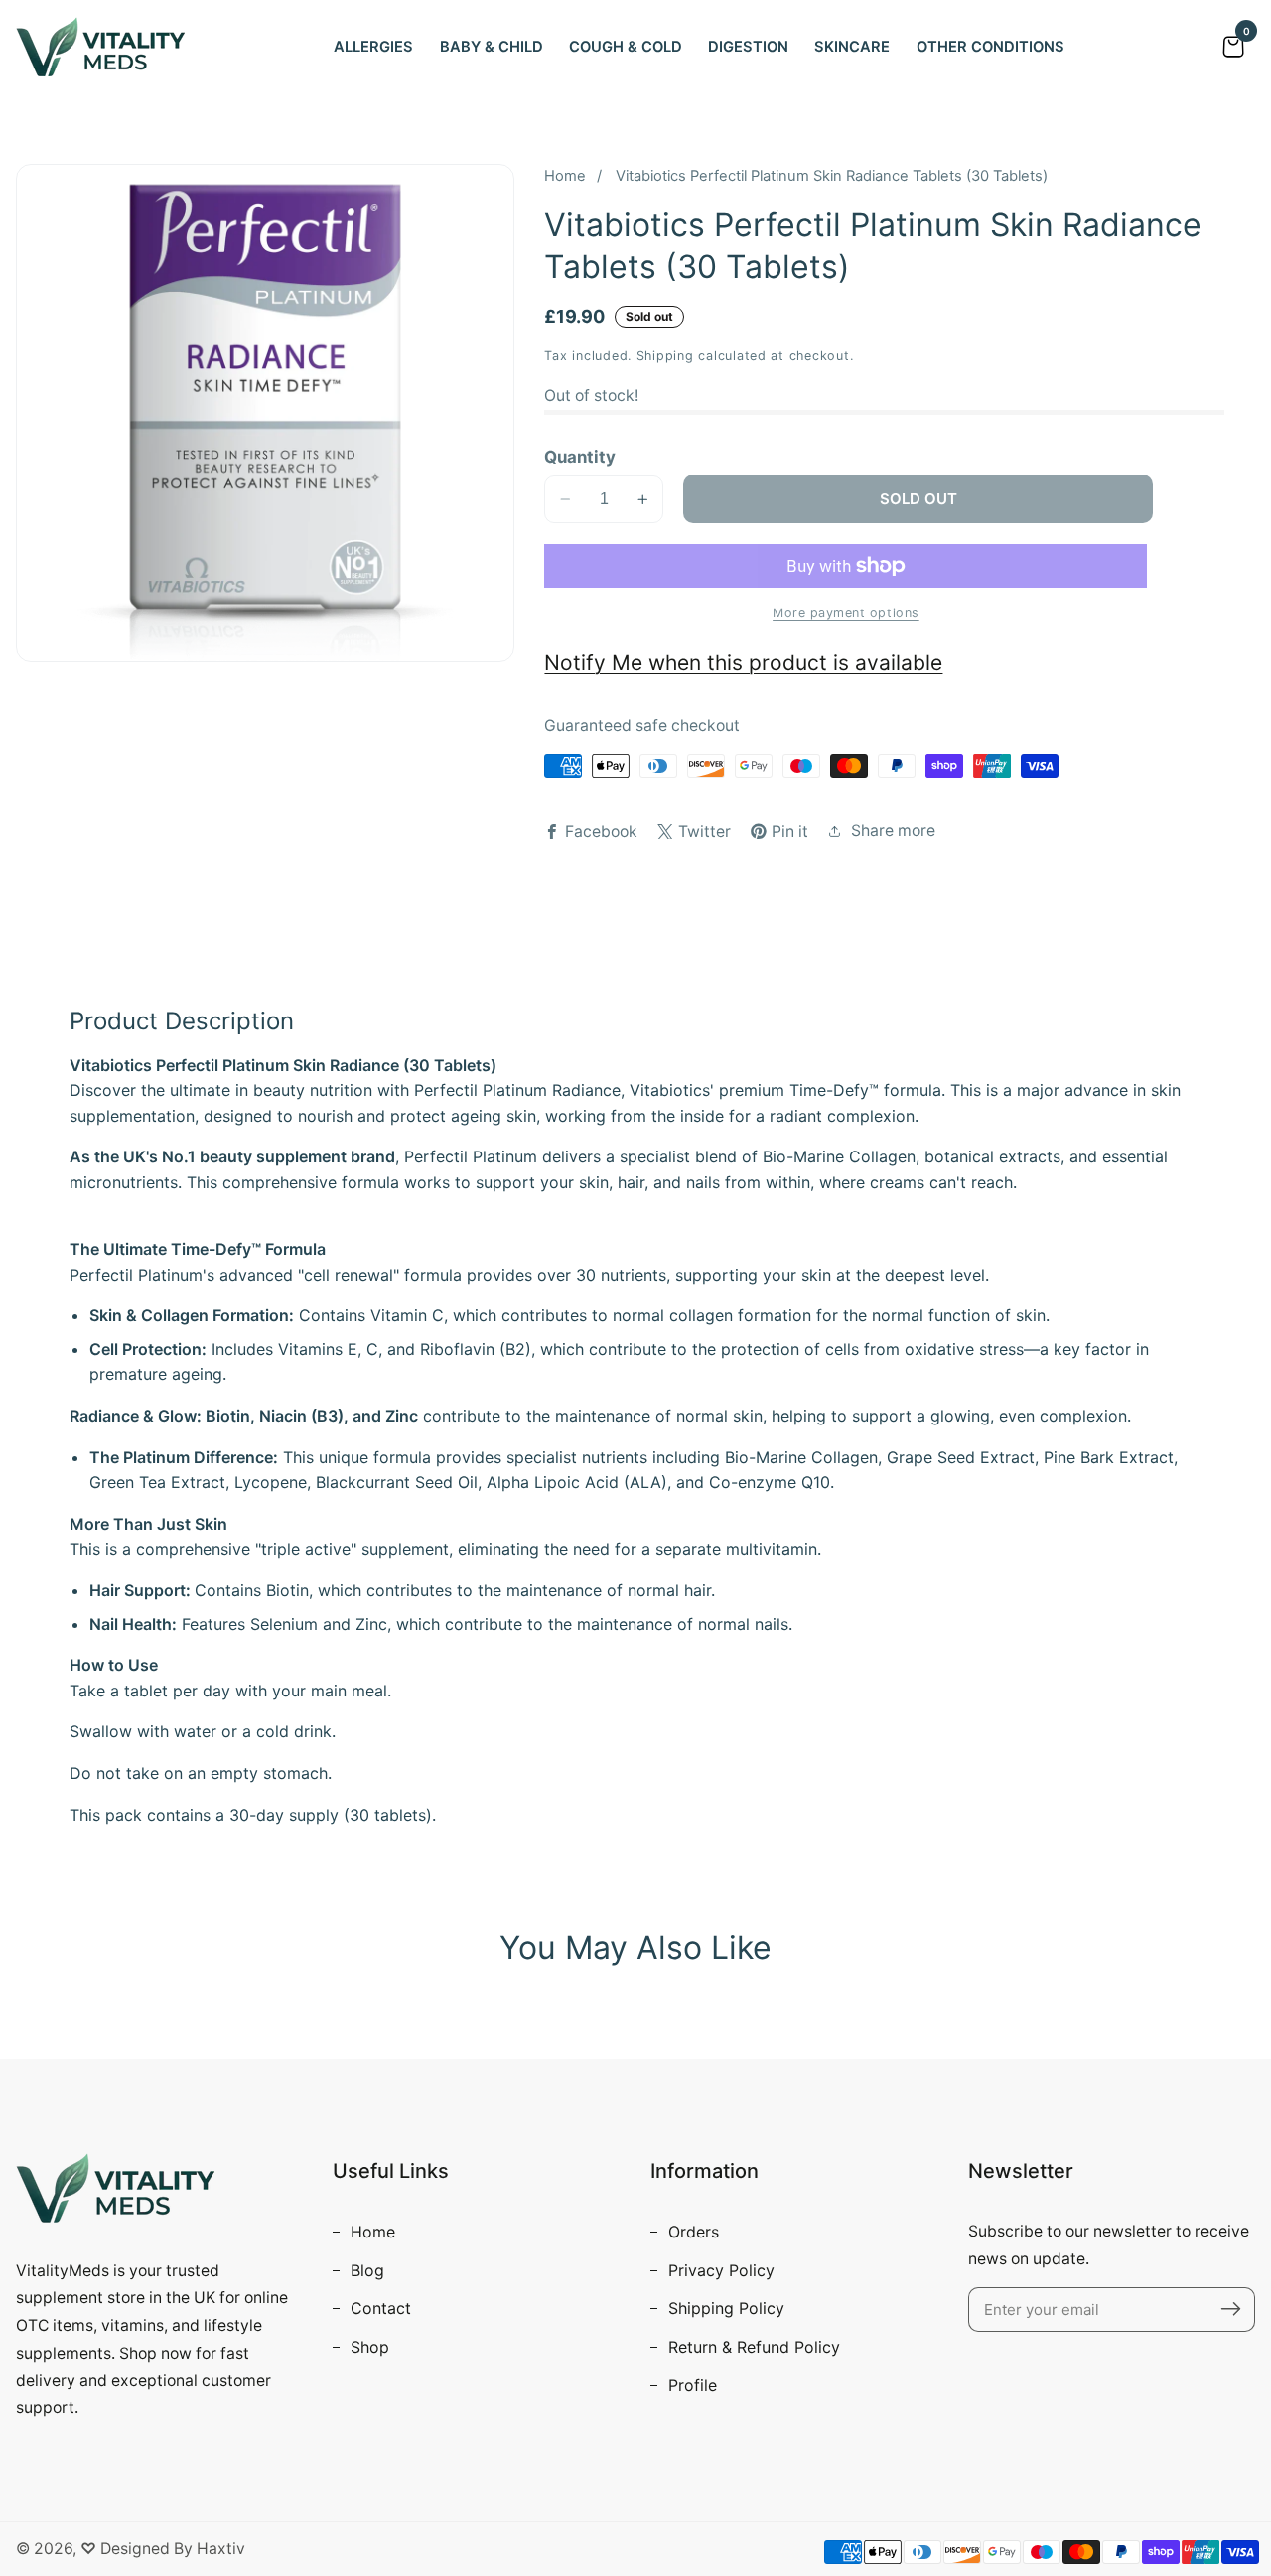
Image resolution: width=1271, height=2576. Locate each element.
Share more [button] (893, 830)
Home (565, 176)
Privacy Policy (719, 2270)
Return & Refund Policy (752, 2347)
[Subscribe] (1231, 2309)
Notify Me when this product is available (743, 663)
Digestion (748, 47)
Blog (365, 2270)
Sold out (918, 499)
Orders (691, 2232)
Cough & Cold (626, 47)
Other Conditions (990, 47)
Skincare (852, 47)
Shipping (665, 356)
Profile (690, 2385)
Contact (378, 2308)
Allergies (373, 47)
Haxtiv (221, 2549)
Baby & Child (492, 47)
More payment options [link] (846, 613)
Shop (367, 2347)
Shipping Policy (724, 2308)
